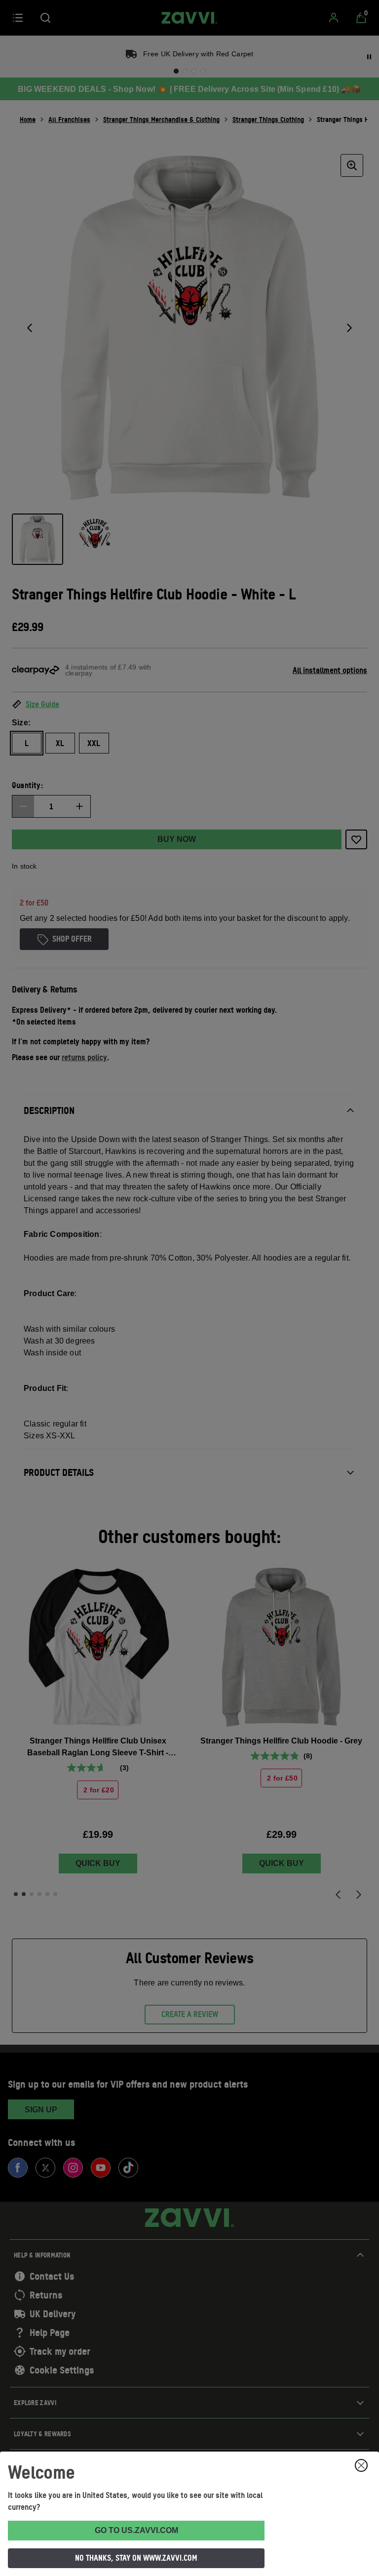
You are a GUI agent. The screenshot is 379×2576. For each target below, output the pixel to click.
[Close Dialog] (361, 2465)
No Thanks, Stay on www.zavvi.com (136, 2558)
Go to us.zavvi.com (136, 2530)
